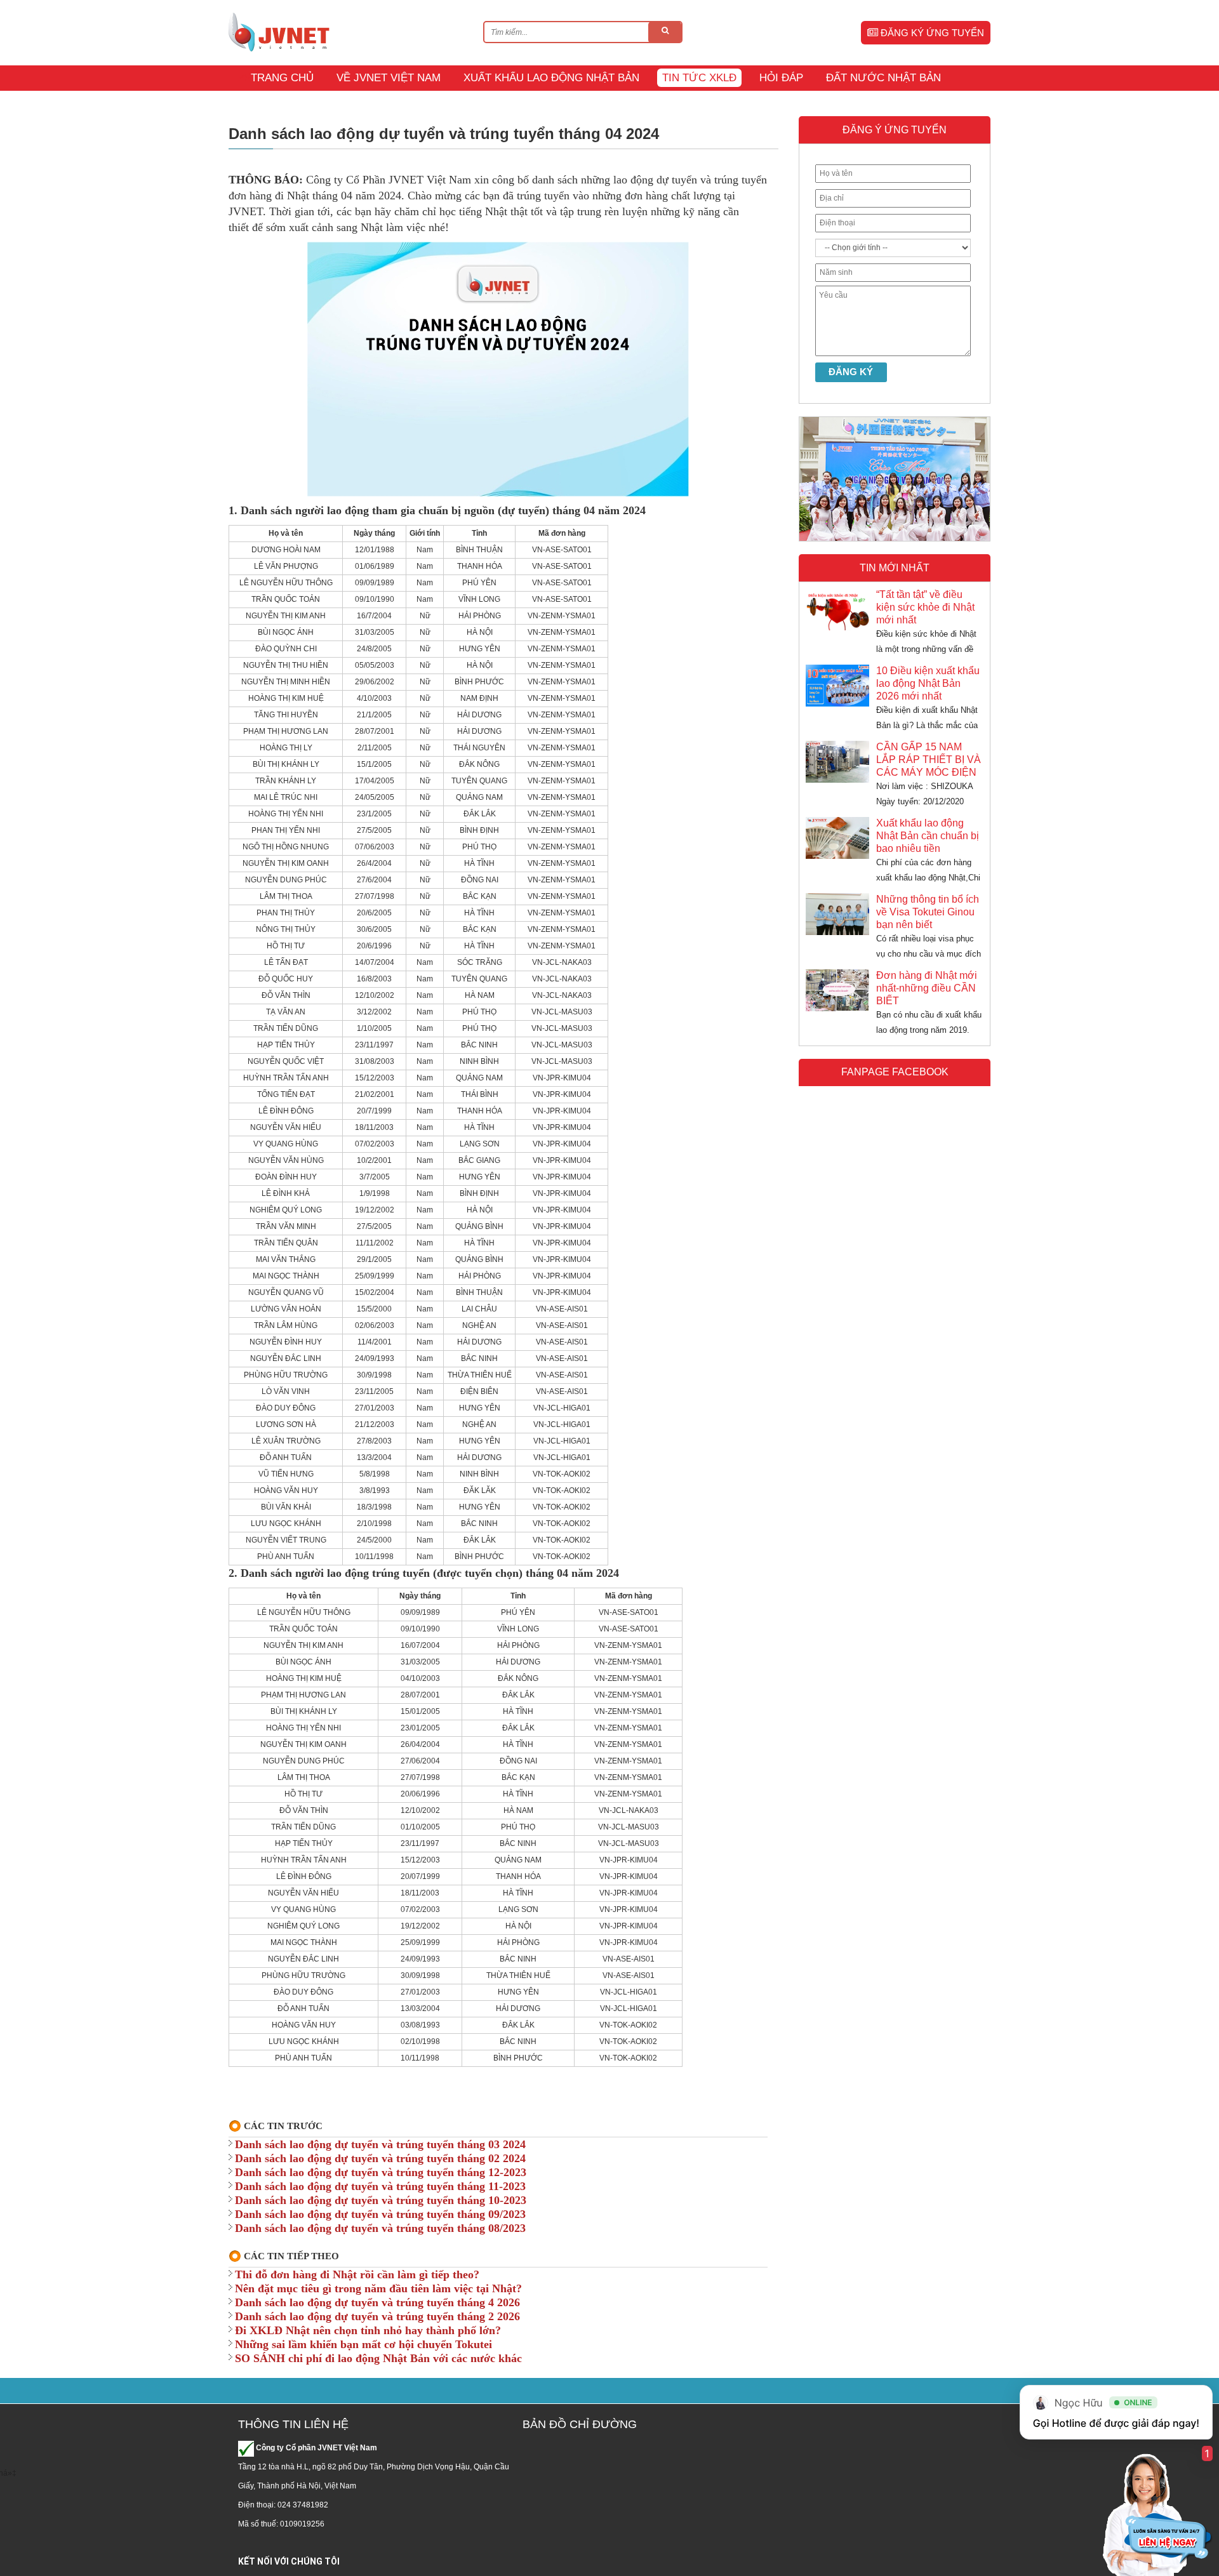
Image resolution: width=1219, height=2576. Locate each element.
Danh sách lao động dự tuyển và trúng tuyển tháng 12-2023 (381, 2172)
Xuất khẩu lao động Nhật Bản (551, 78)
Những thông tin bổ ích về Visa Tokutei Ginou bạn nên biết (928, 912)
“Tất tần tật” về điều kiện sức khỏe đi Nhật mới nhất (925, 607)
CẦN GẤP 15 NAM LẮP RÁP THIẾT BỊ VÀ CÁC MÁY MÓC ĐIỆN (929, 760)
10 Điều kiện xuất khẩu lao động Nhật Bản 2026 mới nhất (928, 683)
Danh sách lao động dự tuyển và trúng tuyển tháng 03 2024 (380, 2144)
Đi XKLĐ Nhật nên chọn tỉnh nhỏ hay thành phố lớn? (368, 2330)
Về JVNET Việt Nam (389, 78)
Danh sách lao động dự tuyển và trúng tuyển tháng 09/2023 (380, 2214)
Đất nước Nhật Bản (883, 78)
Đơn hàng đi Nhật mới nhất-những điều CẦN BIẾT (927, 988)
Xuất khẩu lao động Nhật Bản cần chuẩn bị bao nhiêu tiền (928, 836)
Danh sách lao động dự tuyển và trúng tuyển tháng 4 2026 (377, 2302)
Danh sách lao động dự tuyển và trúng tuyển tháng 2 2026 (377, 2316)
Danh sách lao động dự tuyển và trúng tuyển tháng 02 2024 (380, 2158)
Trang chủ (282, 78)
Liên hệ (261, 103)
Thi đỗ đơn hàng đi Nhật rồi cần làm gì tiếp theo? (357, 2274)
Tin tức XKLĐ (699, 78)
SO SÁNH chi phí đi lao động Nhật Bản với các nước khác (378, 2358)
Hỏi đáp (781, 78)
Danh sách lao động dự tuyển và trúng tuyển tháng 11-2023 (380, 2186)
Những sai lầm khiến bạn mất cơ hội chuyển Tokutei (363, 2344)
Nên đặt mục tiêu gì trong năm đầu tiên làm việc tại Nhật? (378, 2288)
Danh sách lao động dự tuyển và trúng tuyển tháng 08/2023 (380, 2228)
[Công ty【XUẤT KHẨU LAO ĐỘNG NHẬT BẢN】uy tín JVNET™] (279, 32)
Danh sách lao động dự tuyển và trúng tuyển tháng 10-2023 (381, 2200)
